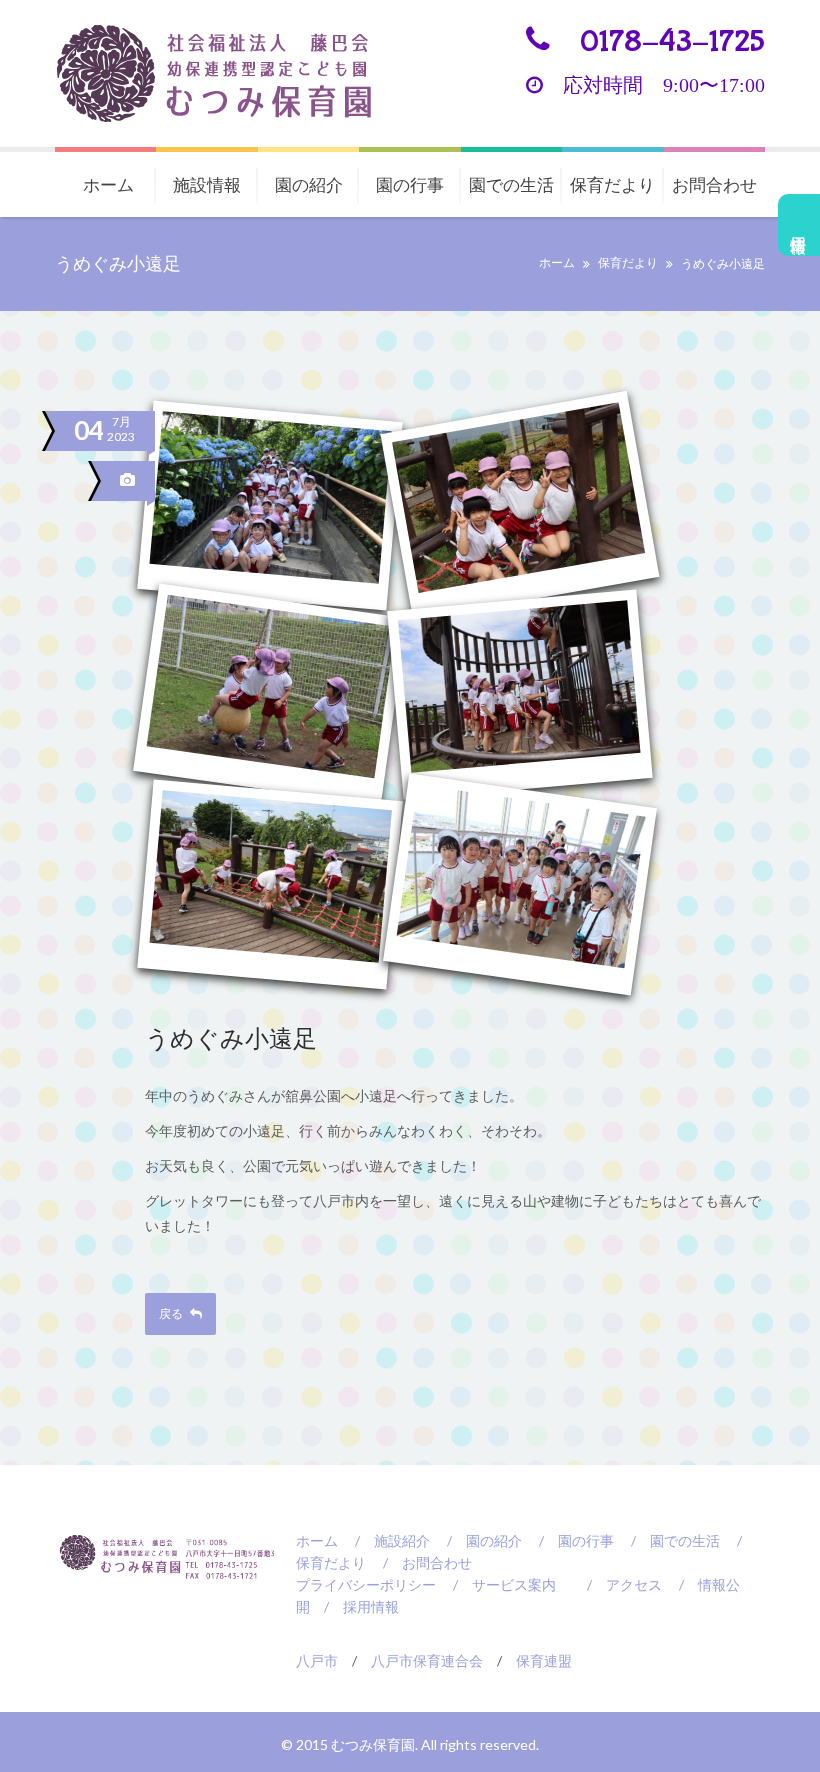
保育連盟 (544, 1660)
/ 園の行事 (569, 1540)
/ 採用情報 (354, 1606)
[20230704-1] (270, 505)
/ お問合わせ (420, 1562)
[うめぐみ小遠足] (130, 481)
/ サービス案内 (497, 1584)
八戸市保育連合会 (427, 1660)
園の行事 (410, 184)
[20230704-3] (270, 695)
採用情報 (799, 225)
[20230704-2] (519, 506)
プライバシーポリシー (366, 1584)
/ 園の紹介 (477, 1540)
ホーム (108, 184)
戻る (172, 1313)
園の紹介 (309, 184)
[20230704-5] (270, 884)
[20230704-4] (520, 695)
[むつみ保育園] (230, 73)
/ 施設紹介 (385, 1540)
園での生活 (511, 184)
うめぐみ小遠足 (231, 1040)
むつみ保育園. (376, 1744)
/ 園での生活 (668, 1540)
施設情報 (207, 184)
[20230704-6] (520, 884)
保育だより (612, 184)
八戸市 (317, 1660)
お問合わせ (714, 184)
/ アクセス (617, 1584)
